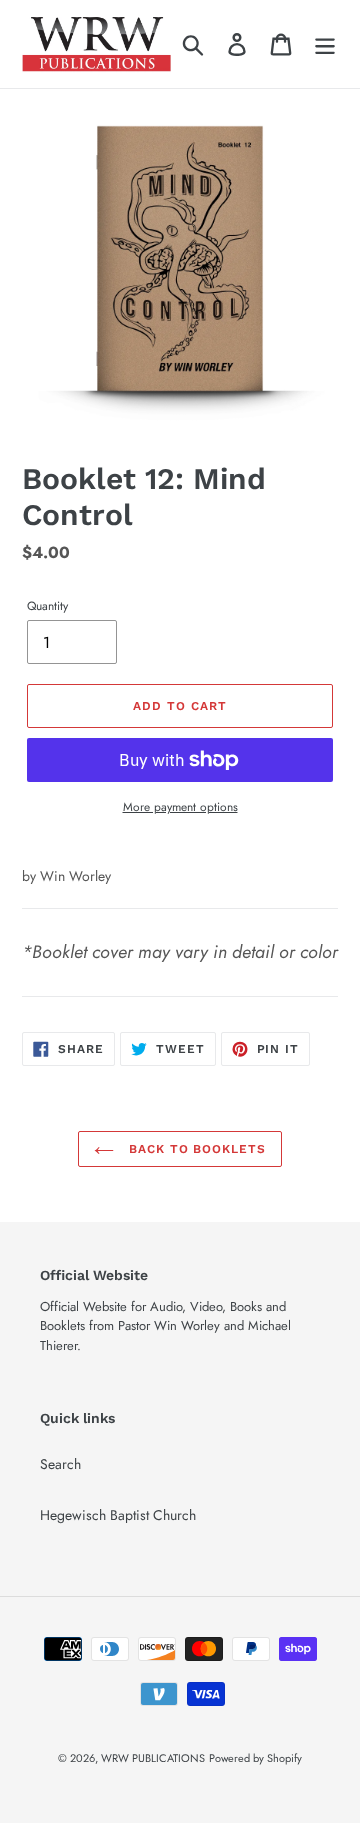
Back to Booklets (195, 1149)
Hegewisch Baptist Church (118, 1515)
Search (60, 1464)
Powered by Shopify (255, 1758)
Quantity (47, 605)
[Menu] (325, 43)
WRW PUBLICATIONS (153, 1758)
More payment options (180, 806)
